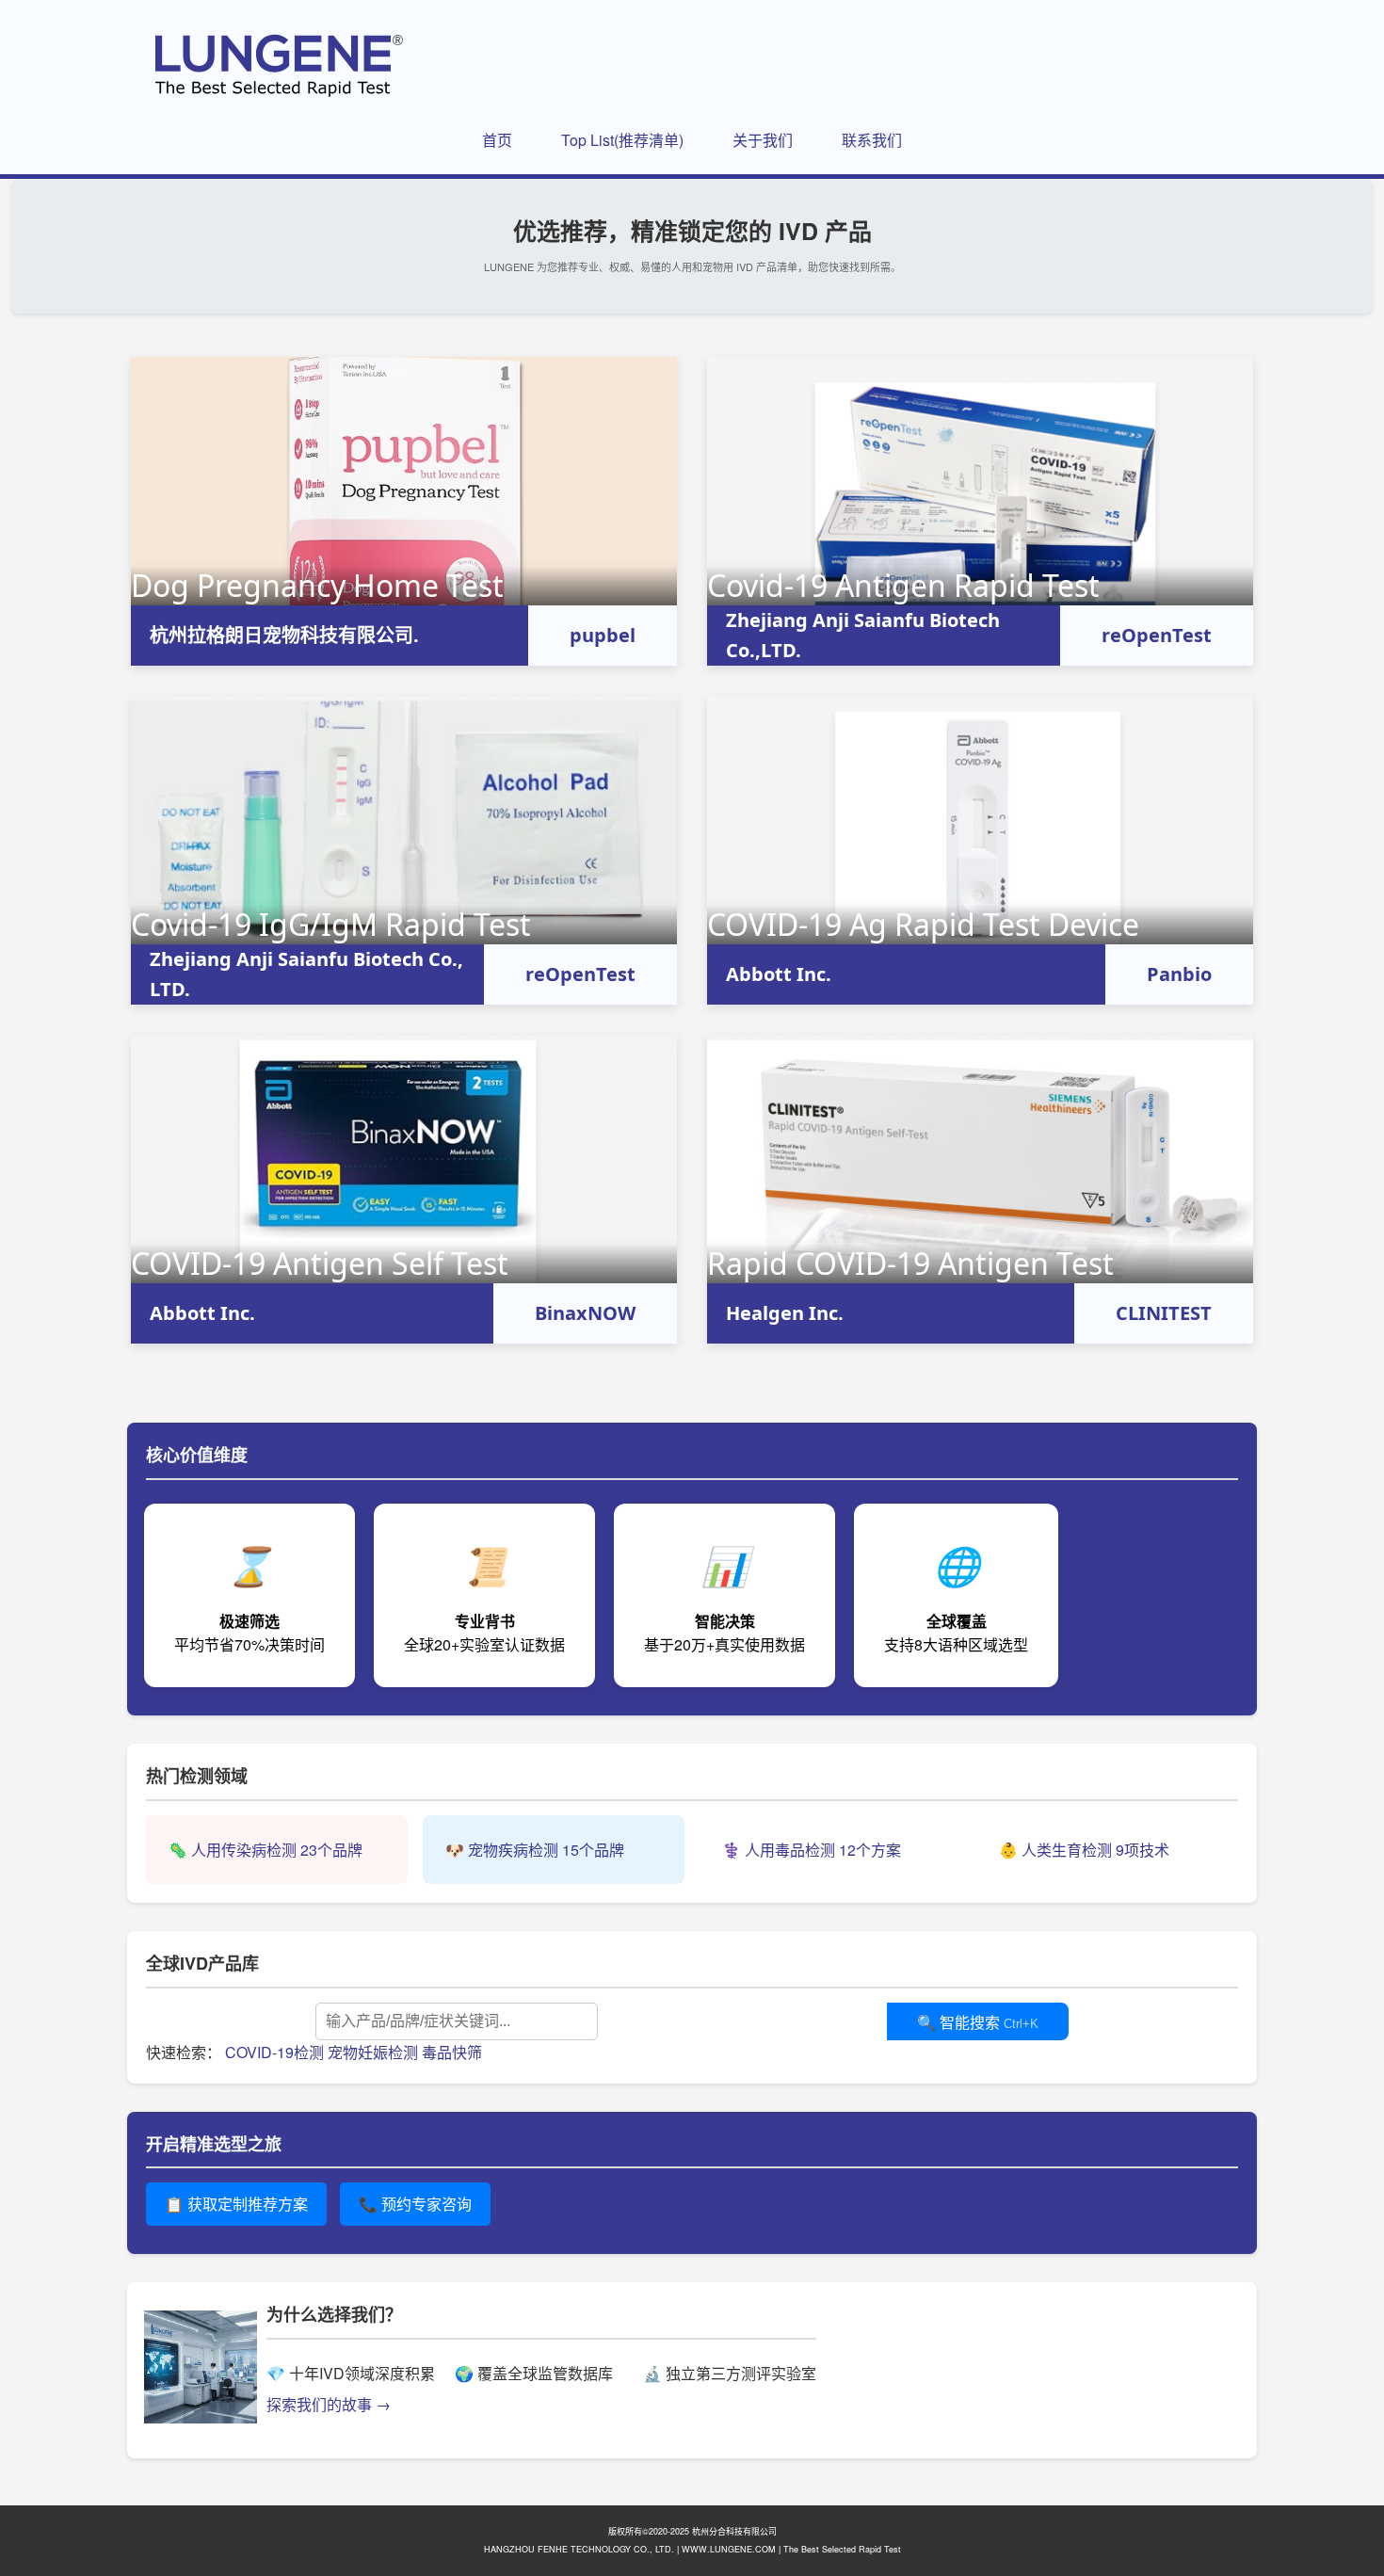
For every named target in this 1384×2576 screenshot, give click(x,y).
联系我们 (872, 140)
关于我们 (763, 140)
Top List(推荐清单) (622, 140)
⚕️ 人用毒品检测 (812, 1850)
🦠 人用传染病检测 (266, 1850)
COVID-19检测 (274, 2052)
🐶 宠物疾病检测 (535, 1850)
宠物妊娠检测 (373, 2052)
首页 (497, 140)
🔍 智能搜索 (978, 2023)
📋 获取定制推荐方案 (236, 2204)
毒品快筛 (452, 2052)
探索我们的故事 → (329, 2404)
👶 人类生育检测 (1084, 1850)
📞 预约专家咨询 (415, 2204)
